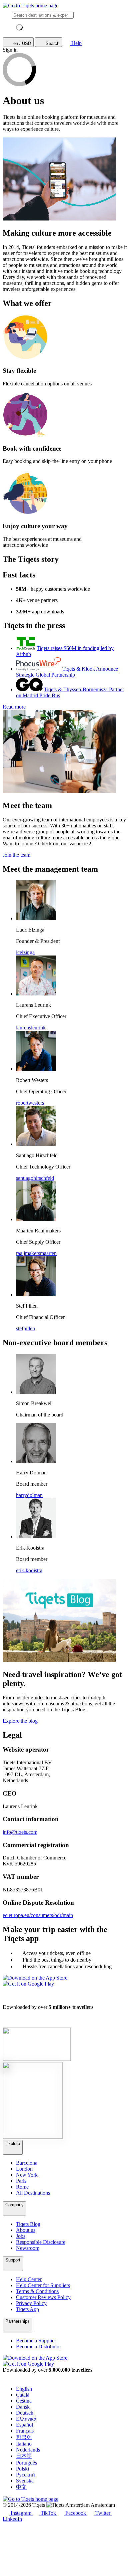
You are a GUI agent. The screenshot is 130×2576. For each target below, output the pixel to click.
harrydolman (29, 1495)
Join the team (16, 855)
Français (25, 2431)
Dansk (23, 2407)
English (24, 2389)
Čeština (24, 2401)
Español (24, 2425)
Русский (25, 2475)
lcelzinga (25, 952)
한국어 (24, 2437)
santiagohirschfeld (35, 1178)
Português (26, 2463)
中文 (21, 2487)
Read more (14, 707)
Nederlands (28, 2450)
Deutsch (25, 2413)
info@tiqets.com (20, 1832)
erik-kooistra (29, 1570)
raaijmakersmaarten (36, 1253)
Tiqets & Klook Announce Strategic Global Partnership (67, 672)
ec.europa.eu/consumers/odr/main (38, 1915)
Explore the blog (20, 1721)
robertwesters (30, 1103)
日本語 (24, 2456)
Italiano (24, 2444)
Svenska (25, 2481)
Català (23, 2395)
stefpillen (25, 1328)
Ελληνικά (26, 2419)
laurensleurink (31, 1028)
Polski (22, 2469)
